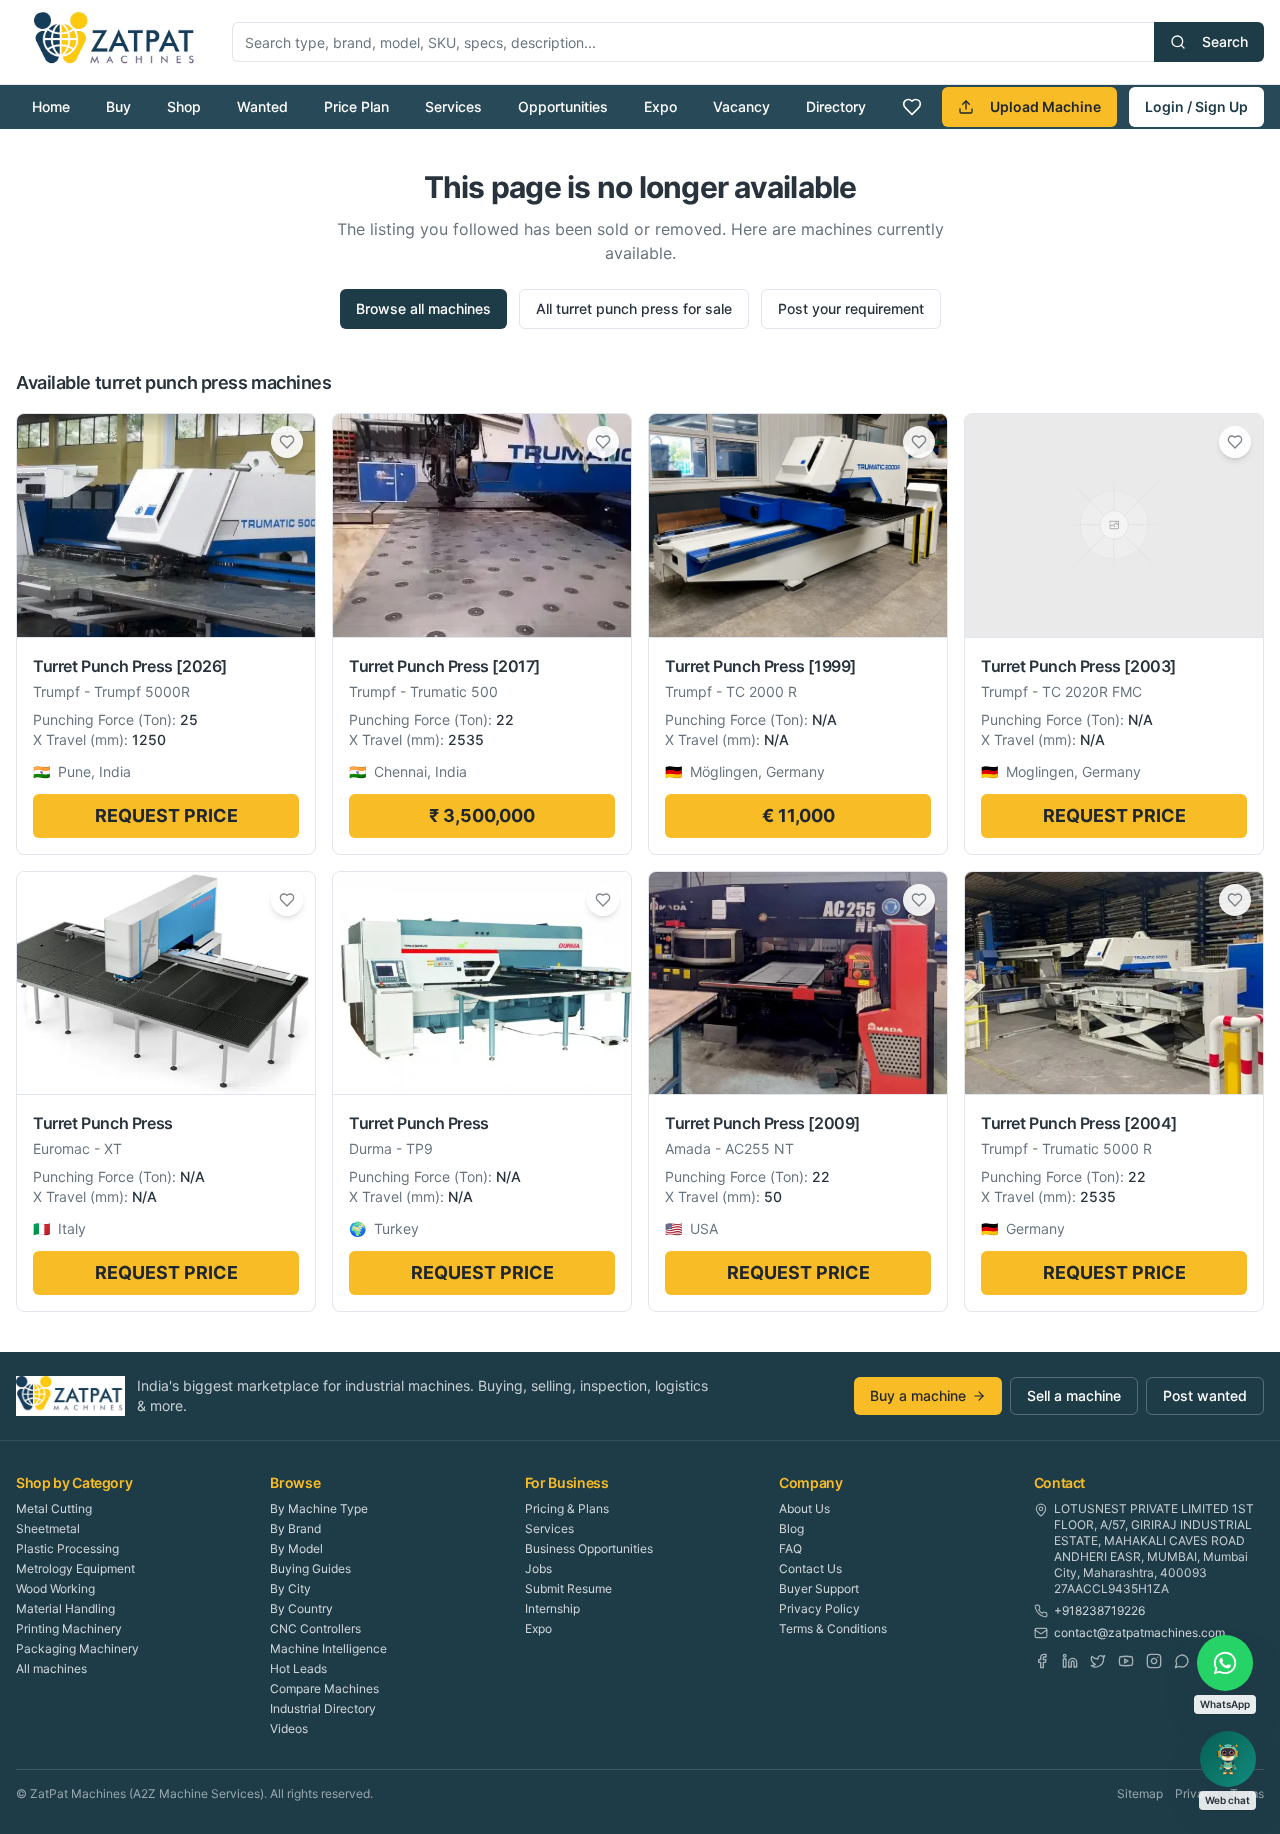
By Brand (295, 1528)
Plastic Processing (67, 1548)
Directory (836, 106)
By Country (301, 1608)
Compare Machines (324, 1688)
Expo (660, 106)
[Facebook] (1042, 1661)
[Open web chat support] (1228, 1759)
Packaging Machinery (77, 1648)
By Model (296, 1548)
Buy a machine (918, 1395)
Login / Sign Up (1196, 106)
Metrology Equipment (75, 1568)
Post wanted (1205, 1395)
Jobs (538, 1568)
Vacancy (741, 106)
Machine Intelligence (328, 1648)
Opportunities (563, 106)
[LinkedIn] (1070, 1661)
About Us (804, 1508)
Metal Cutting (54, 1508)
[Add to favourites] (287, 442)
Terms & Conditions (833, 1628)
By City (290, 1588)
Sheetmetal (48, 1528)
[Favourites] (912, 107)
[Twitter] (1098, 1661)
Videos (289, 1728)
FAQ (790, 1548)
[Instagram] (1154, 1661)
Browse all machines (423, 308)
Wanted (262, 106)
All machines (51, 1668)
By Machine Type (319, 1508)
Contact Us (810, 1568)
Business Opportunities (589, 1548)
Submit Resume (568, 1588)
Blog (791, 1528)
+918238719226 (1099, 1610)
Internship (552, 1608)
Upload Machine (1045, 106)
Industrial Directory (323, 1708)
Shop (184, 106)
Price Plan (356, 106)
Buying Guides (310, 1568)
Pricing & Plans (567, 1508)
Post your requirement (851, 308)
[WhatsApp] (1182, 1661)
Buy (118, 106)
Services (453, 106)
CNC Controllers (315, 1628)
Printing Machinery (69, 1628)
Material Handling (65, 1608)
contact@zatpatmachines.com (1139, 1632)
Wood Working (55, 1588)
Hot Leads (298, 1668)
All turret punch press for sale (634, 308)
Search (1225, 41)
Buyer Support (819, 1588)
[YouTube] (1126, 1661)
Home (51, 106)
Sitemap (1140, 1793)
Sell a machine (1074, 1395)
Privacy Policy (819, 1608)
